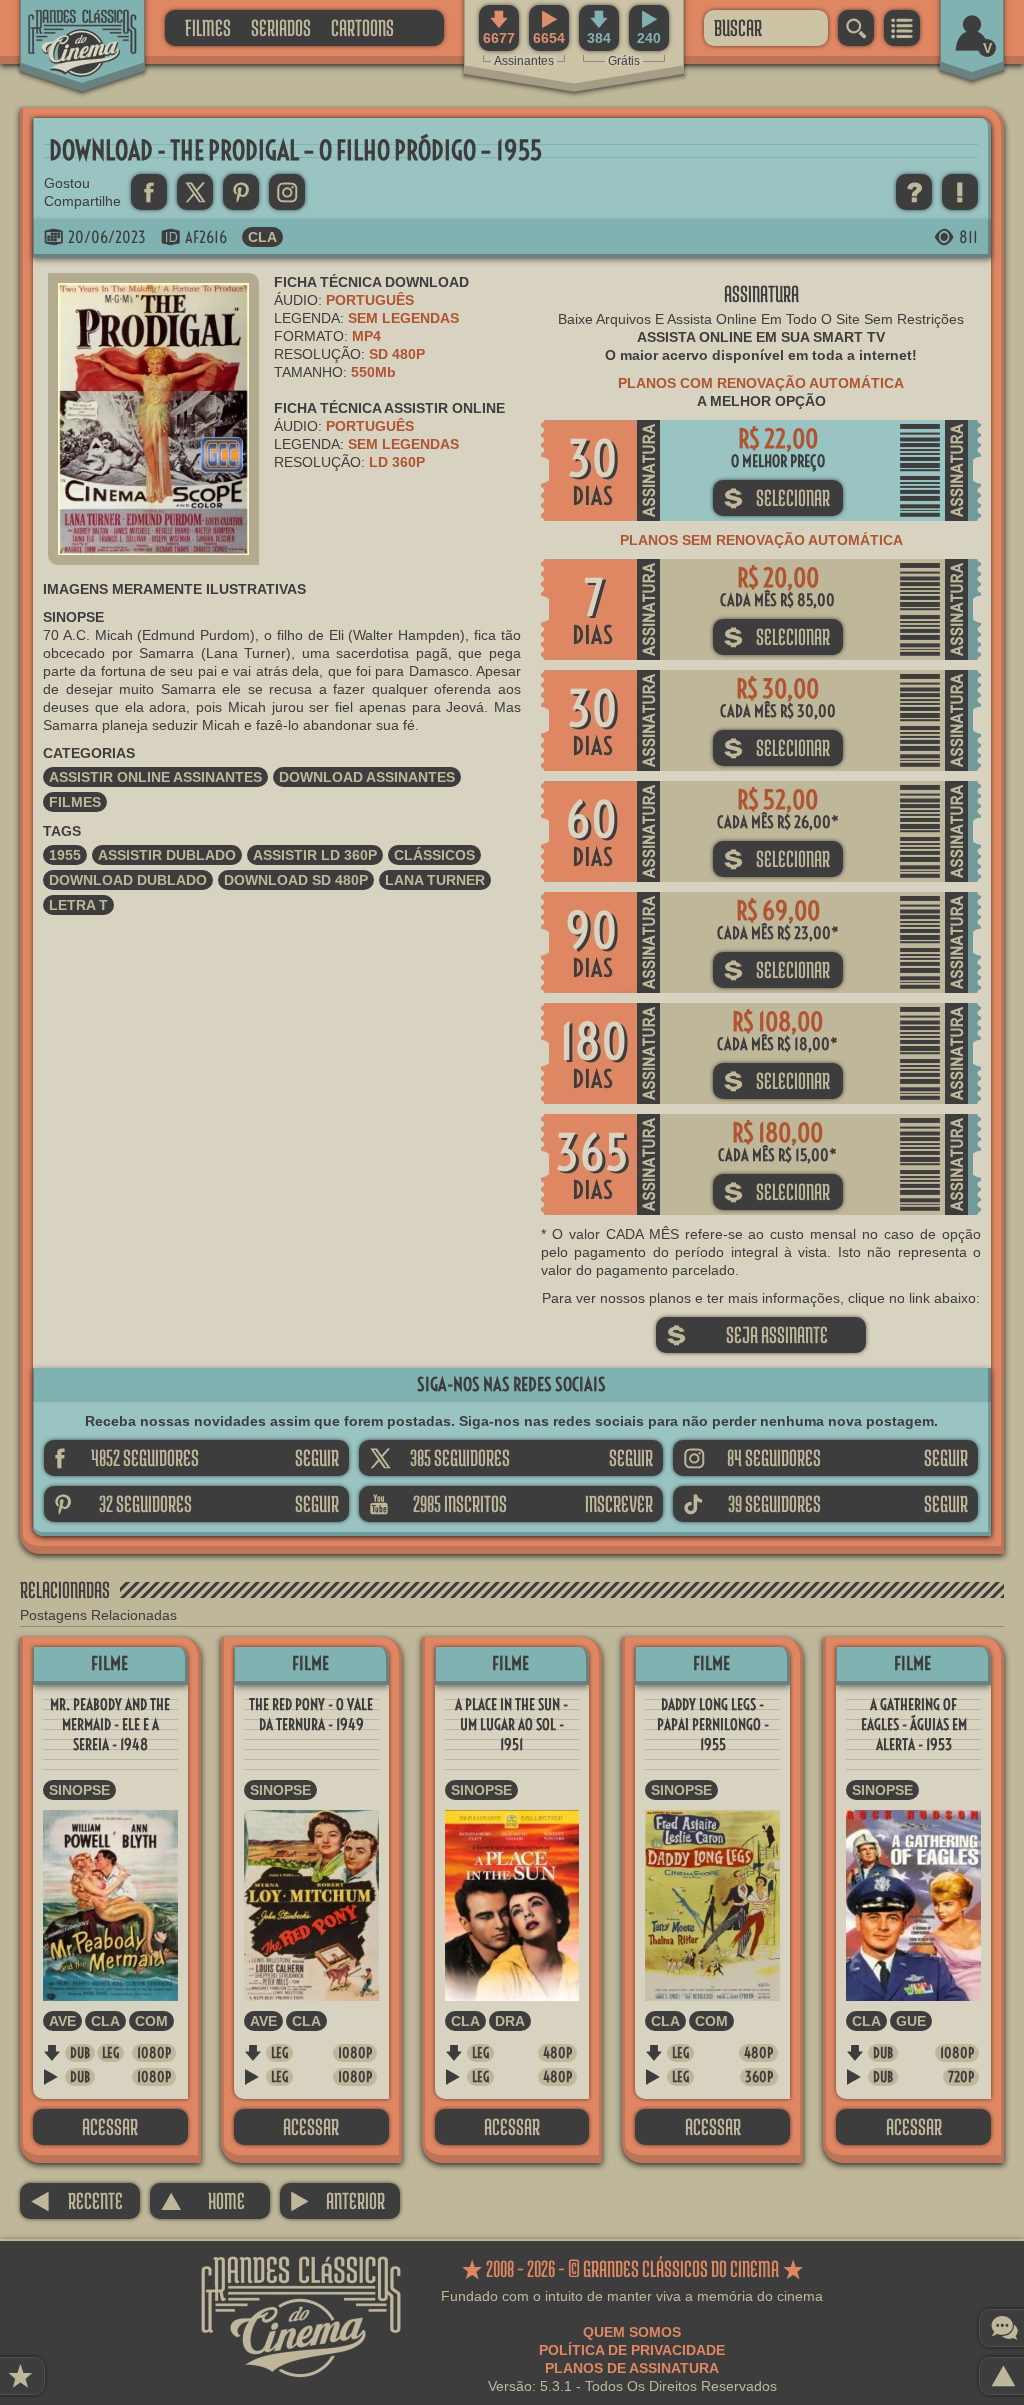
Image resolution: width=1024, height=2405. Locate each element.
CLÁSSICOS (434, 855)
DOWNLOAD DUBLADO (128, 880)
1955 (65, 855)
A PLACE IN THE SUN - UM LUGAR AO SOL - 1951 (511, 1724)
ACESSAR (110, 2126)
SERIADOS (281, 27)
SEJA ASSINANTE (747, 1334)
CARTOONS (362, 27)
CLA (262, 237)
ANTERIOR (337, 2200)
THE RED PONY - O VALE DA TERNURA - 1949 (311, 1714)
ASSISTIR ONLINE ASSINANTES (155, 777)
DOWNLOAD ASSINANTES (367, 777)
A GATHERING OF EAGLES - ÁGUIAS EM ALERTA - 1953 (914, 1724)
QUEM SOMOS (632, 2332)
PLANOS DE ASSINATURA (632, 2368)
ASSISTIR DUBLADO (167, 855)
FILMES (208, 27)
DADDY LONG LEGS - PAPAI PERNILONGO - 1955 (713, 1724)
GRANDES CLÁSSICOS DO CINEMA (65, 27)
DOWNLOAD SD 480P (296, 880)
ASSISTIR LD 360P (315, 855)
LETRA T (78, 905)
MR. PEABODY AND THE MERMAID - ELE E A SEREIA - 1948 (110, 1724)
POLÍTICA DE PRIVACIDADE (632, 2350)
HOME (202, 2200)
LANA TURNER (435, 880)
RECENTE (76, 2200)
